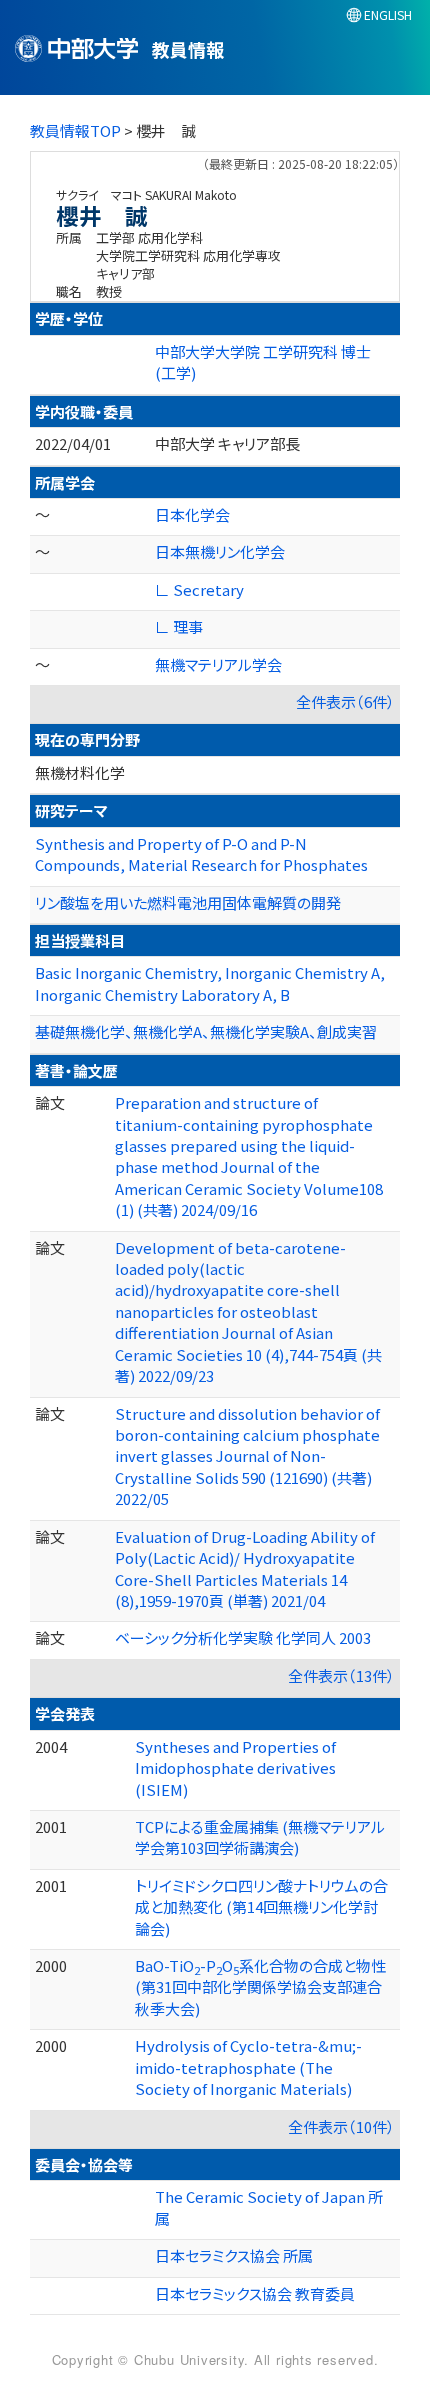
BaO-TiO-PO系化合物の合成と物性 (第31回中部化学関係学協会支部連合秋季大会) (260, 1987)
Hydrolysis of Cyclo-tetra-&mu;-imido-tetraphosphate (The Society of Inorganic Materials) (248, 2067)
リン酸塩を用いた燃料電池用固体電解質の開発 (188, 902)
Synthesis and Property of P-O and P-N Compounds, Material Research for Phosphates (201, 854)
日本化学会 (192, 514)
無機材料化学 (80, 772)
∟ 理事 (179, 626)
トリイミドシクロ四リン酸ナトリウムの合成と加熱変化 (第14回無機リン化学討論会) (261, 1907)
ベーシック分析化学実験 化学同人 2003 (243, 1637)
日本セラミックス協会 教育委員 (255, 2293)
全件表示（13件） (341, 1675)
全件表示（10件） (341, 2126)
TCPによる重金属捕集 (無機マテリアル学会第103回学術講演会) (260, 1837)
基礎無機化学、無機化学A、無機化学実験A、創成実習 (206, 1031)
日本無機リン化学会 (220, 551)
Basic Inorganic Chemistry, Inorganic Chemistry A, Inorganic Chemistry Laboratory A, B (210, 983)
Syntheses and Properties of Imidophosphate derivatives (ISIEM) (235, 1768)
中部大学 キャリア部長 (227, 443)
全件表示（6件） (345, 701)
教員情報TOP (75, 130)
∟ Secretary (199, 589)
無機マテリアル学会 (218, 664)
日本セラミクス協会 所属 (234, 2255)
